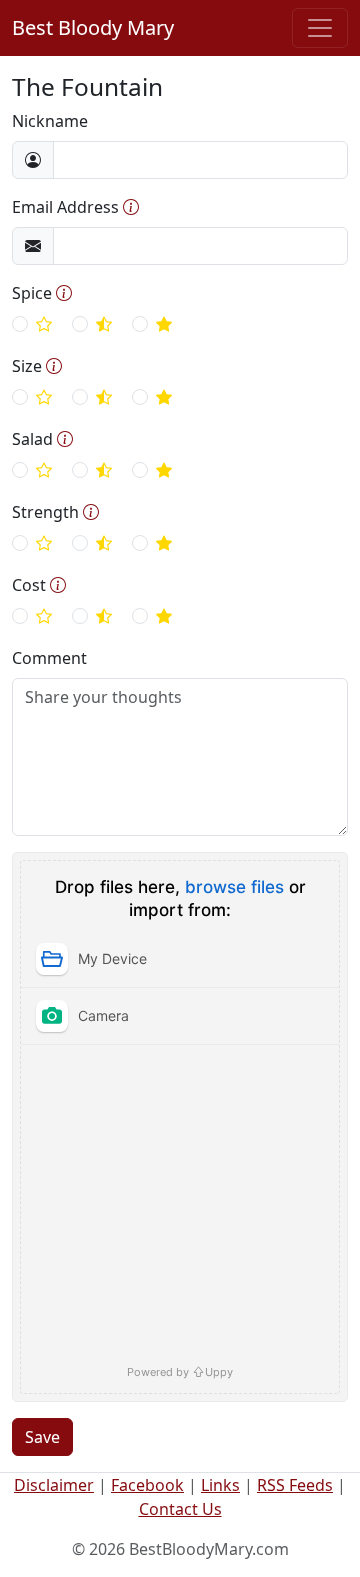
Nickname (50, 121)
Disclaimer (54, 1485)
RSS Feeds (295, 1485)
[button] (131, 207)
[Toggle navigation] (320, 28)
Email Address (65, 207)
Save (42, 1437)
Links (220, 1485)
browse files (234, 887)
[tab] (180, 959)
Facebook (147, 1485)
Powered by (180, 1371)
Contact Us (180, 1509)
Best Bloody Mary (93, 27)
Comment (49, 658)
